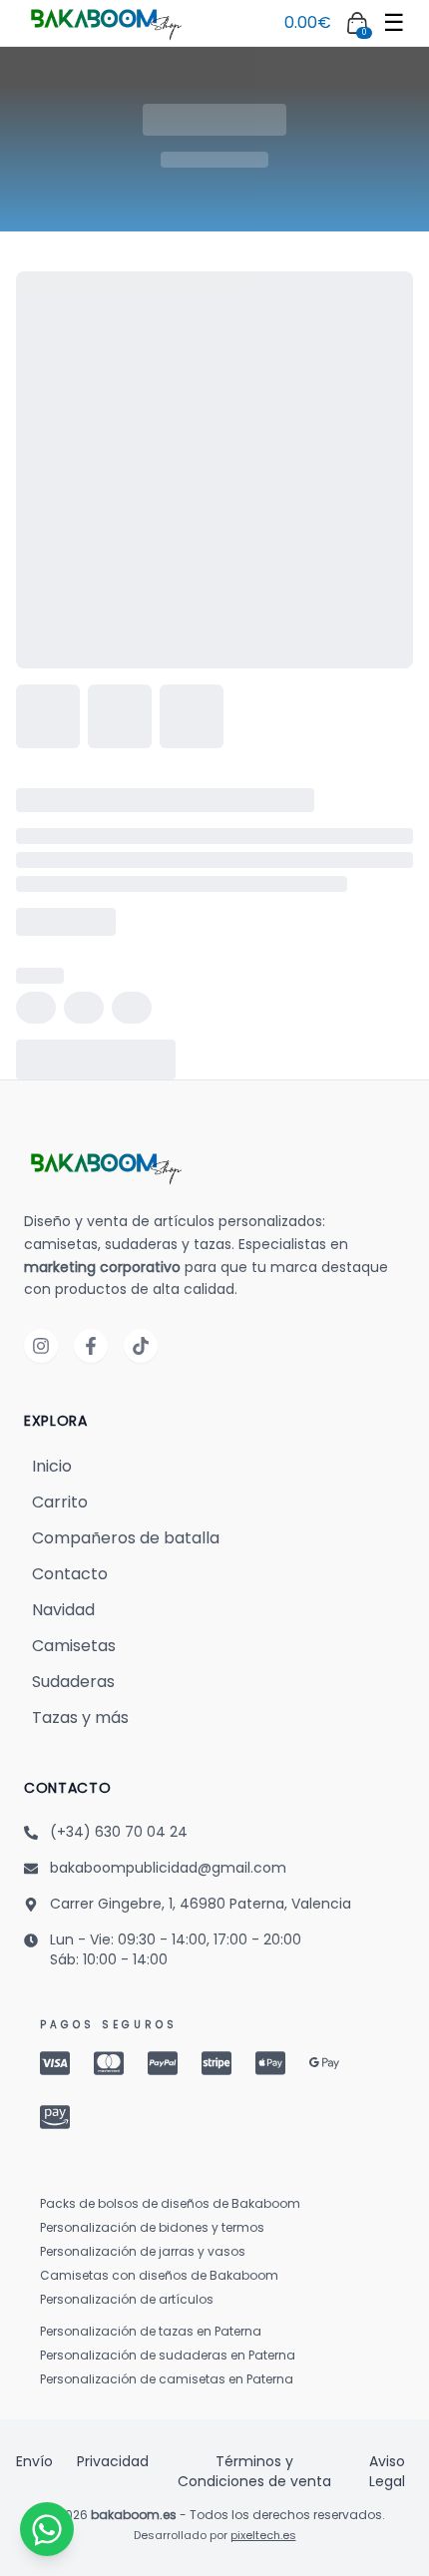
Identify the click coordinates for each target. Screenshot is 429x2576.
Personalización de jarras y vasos (143, 2252)
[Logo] (104, 23)
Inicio (52, 1466)
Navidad (63, 1610)
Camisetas (74, 1646)
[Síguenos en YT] (91, 1346)
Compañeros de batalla (126, 1538)
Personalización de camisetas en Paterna (167, 2379)
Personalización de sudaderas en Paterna (168, 2356)
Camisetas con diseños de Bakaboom (159, 2276)
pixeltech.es (263, 2535)
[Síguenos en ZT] (41, 1346)
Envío (34, 2461)
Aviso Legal (387, 2471)
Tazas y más (80, 1717)
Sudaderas (73, 1682)
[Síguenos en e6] (141, 1346)
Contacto (70, 1574)
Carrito (60, 1502)
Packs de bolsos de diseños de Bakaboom (170, 2204)
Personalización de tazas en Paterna (151, 2332)
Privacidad (113, 2461)
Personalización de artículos (127, 2300)
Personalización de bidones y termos (152, 2228)
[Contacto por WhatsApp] (47, 2529)
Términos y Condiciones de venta (254, 2471)
